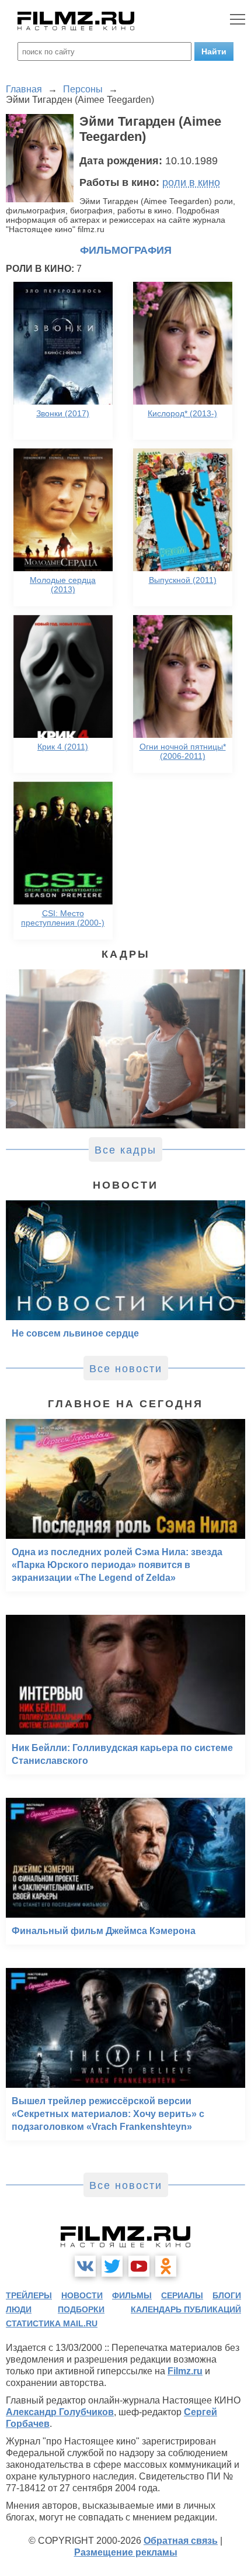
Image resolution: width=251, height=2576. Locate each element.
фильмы (132, 2295)
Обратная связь (181, 2541)
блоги (227, 2295)
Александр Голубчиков (60, 2412)
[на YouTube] (139, 2266)
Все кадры (125, 1150)
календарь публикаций (186, 2309)
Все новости (126, 1369)
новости (82, 2295)
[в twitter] (112, 2266)
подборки (81, 2309)
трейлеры (29, 2295)
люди (19, 2309)
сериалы (182, 2295)
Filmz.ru (185, 2371)
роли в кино (191, 182)
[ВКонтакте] (85, 2266)
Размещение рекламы (126, 2552)
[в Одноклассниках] (166, 2266)
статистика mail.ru (52, 2323)
